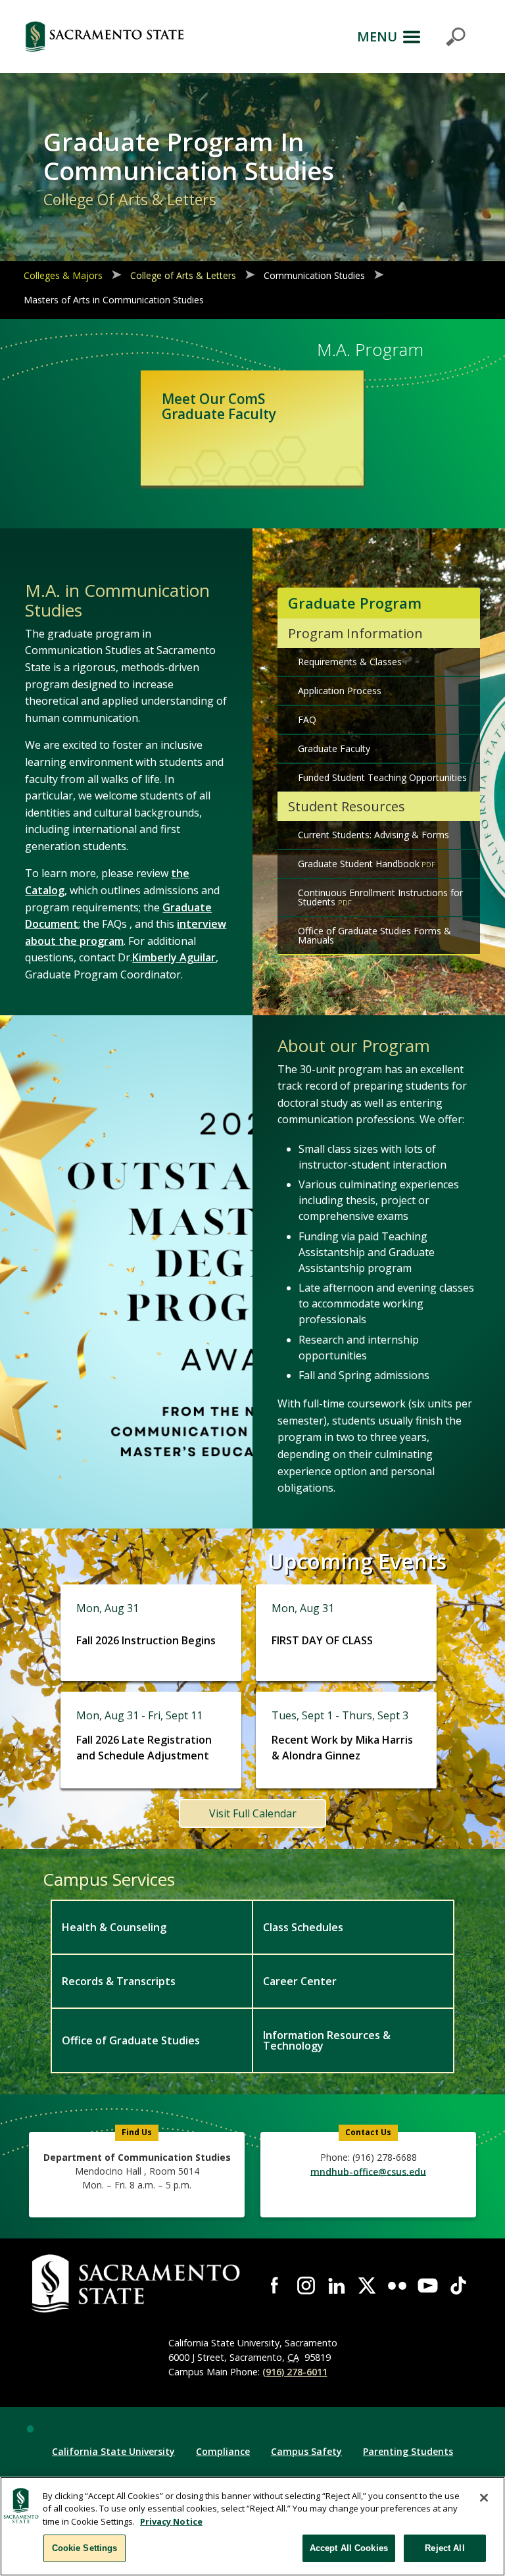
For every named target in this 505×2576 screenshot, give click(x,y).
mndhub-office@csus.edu (368, 2171)
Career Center (300, 1981)
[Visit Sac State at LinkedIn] (337, 2285)
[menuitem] (151, 1927)
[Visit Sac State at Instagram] (306, 2285)
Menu (377, 37)
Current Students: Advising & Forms (373, 835)
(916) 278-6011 (295, 2372)
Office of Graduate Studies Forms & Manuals (374, 935)
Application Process (340, 691)
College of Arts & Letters (183, 275)
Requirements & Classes (350, 662)
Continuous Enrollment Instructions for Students (380, 897)
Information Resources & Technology (327, 2040)
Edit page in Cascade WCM (30, 2429)
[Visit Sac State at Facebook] (276, 2285)
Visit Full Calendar (253, 1813)
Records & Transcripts (119, 1981)
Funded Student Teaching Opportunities (382, 777)
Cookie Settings (85, 2548)
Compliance (223, 2451)
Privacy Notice (171, 2521)
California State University (113, 2451)
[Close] (484, 2498)
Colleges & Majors (63, 275)
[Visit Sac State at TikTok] (458, 2285)
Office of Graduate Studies (131, 2040)
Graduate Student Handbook (359, 864)
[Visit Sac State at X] (367, 2285)
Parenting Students (408, 2451)
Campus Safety (306, 2451)
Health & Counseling (114, 1927)
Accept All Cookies (349, 2548)
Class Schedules (303, 1927)
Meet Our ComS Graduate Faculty (219, 406)
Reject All (445, 2548)
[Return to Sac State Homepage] (105, 37)
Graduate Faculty (334, 748)
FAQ (307, 720)
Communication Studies (314, 275)
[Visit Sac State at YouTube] (427, 2285)
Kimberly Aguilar (174, 957)
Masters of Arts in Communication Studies (114, 300)
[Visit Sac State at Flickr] (397, 2285)
